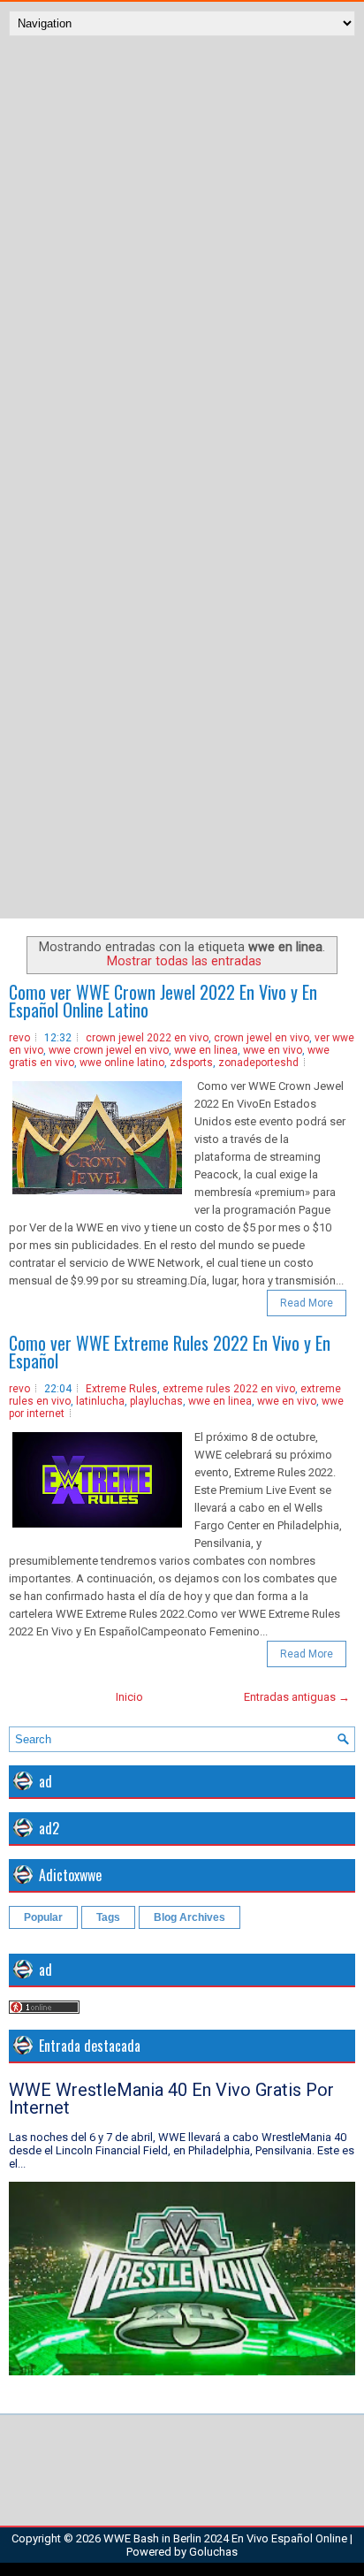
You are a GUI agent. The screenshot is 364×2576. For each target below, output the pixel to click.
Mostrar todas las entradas (184, 961)
